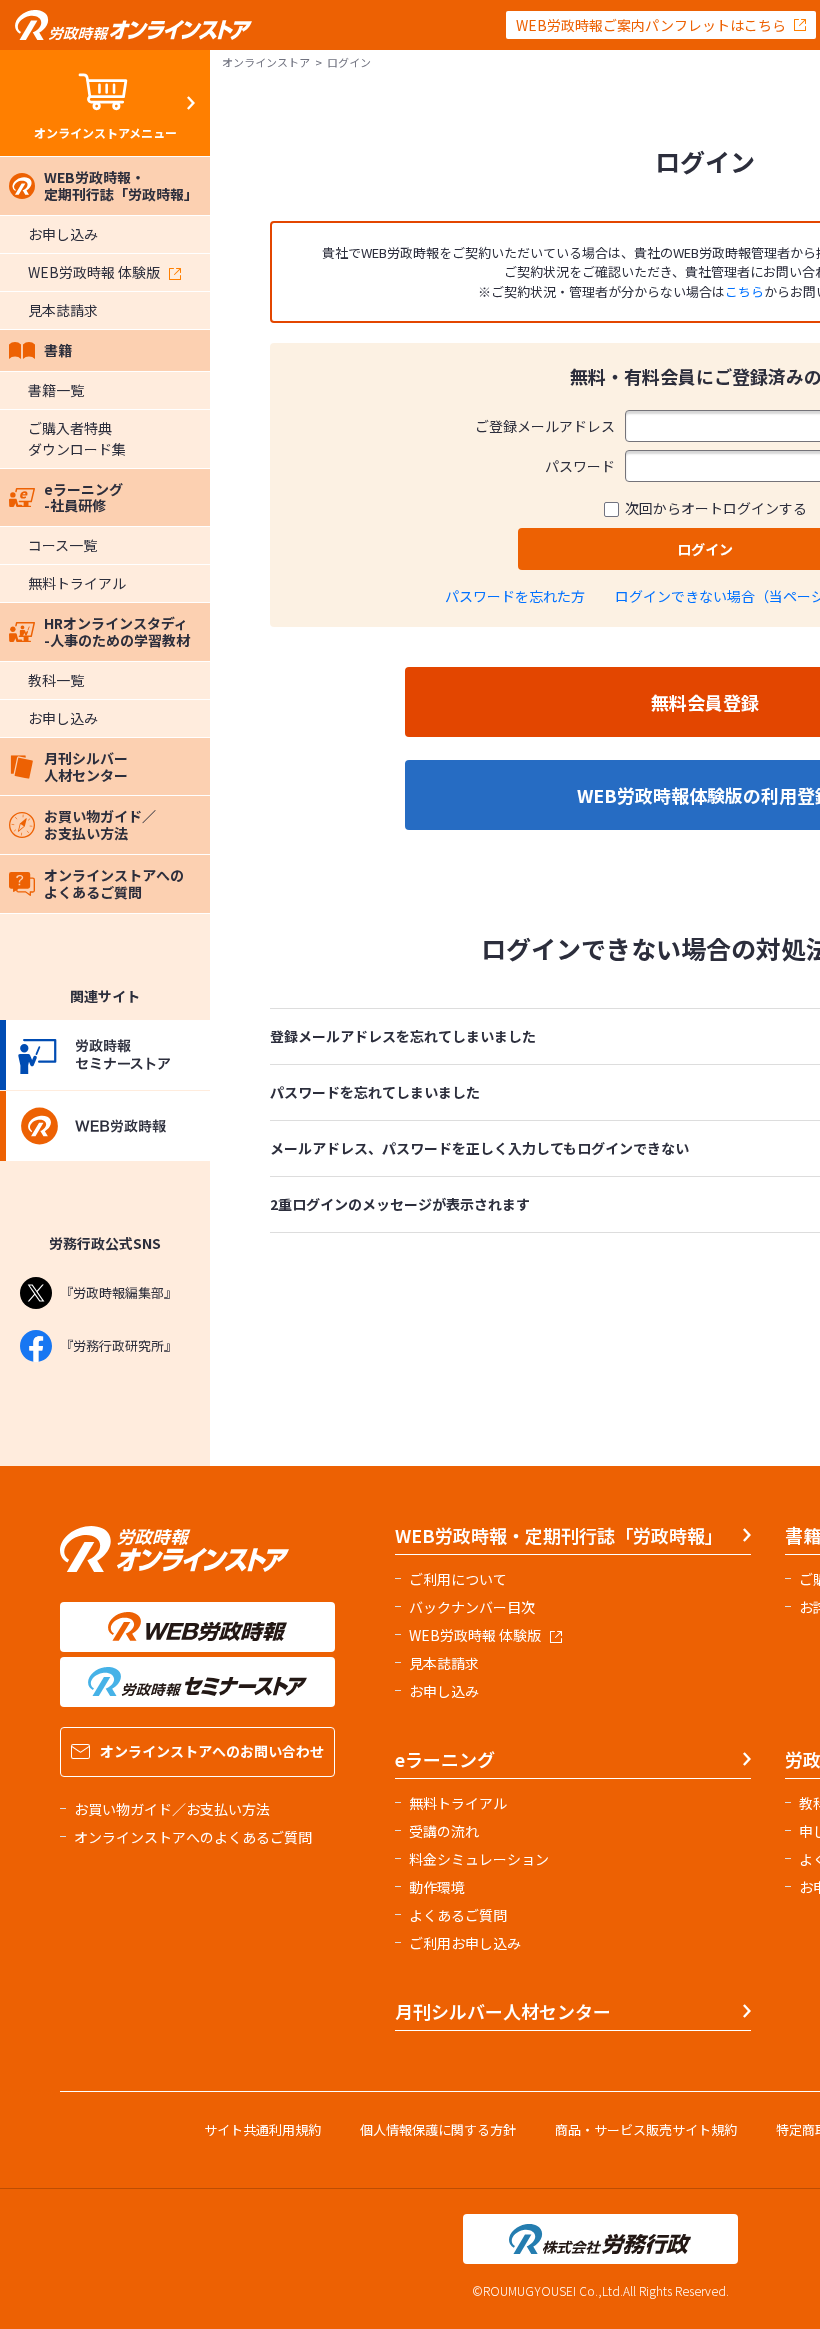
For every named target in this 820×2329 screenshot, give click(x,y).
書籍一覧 (56, 390)
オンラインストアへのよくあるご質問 (114, 883)
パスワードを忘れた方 (515, 596)
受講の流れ (444, 1831)
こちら (744, 291)
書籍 (58, 350)
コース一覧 (62, 545)
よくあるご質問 (458, 1915)
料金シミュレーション (479, 1859)
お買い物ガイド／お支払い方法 (100, 824)
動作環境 (437, 1887)
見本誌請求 (63, 310)
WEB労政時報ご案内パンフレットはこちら (651, 25)
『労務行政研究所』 (118, 1345)
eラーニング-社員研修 (83, 497)
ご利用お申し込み (465, 1943)
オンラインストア (266, 62)
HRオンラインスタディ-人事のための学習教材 (117, 631)
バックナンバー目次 (472, 1607)
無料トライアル (77, 583)
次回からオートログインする (716, 508)
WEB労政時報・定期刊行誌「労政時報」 (121, 185)
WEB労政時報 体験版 (94, 272)
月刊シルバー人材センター (86, 766)
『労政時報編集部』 (118, 1292)
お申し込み (63, 234)
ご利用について (458, 1579)
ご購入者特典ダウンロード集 (77, 438)
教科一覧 (56, 680)
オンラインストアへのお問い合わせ (212, 1751)
